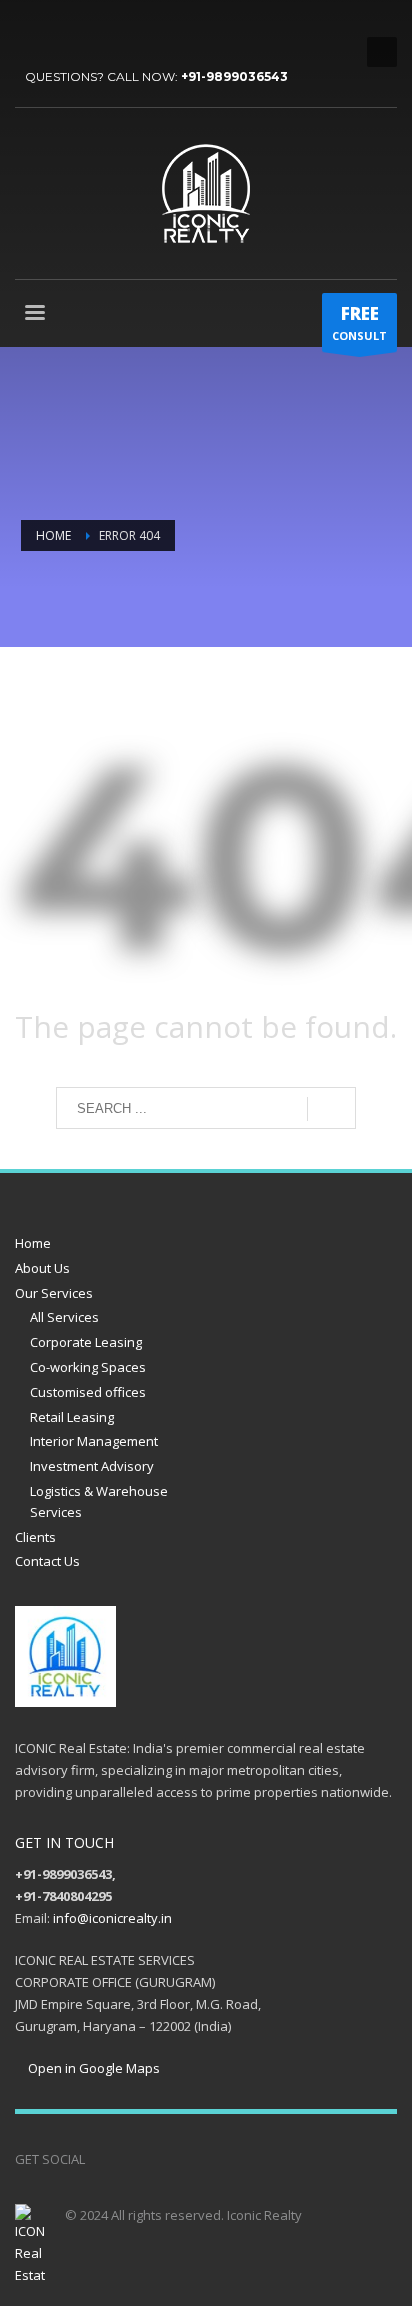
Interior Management (94, 1441)
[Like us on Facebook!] (100, 2159)
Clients (35, 1537)
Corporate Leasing (86, 1342)
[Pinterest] (90, 30)
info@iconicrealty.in (112, 1918)
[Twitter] (60, 30)
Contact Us (47, 1561)
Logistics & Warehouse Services (99, 1501)
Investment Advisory (92, 1466)
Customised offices (88, 1392)
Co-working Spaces (88, 1367)
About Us (42, 1268)
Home (33, 1243)
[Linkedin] (120, 30)
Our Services (54, 1293)
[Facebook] (30, 30)
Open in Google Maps (92, 2068)
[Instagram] (160, 2159)
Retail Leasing (72, 1417)
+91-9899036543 (234, 76)
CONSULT (359, 322)
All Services (64, 1317)
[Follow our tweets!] (130, 2159)
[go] (331, 1109)
